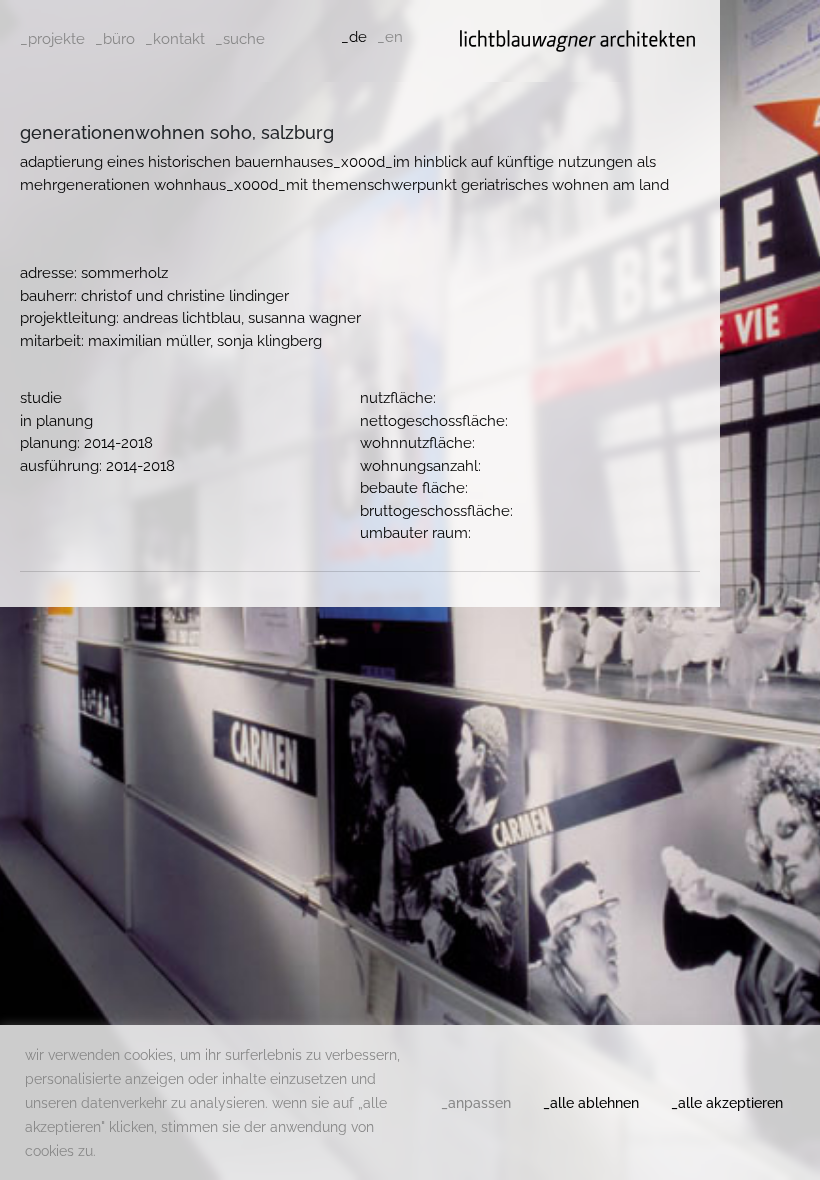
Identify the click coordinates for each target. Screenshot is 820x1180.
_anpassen (476, 1103)
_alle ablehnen (591, 1103)
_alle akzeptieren (727, 1103)
